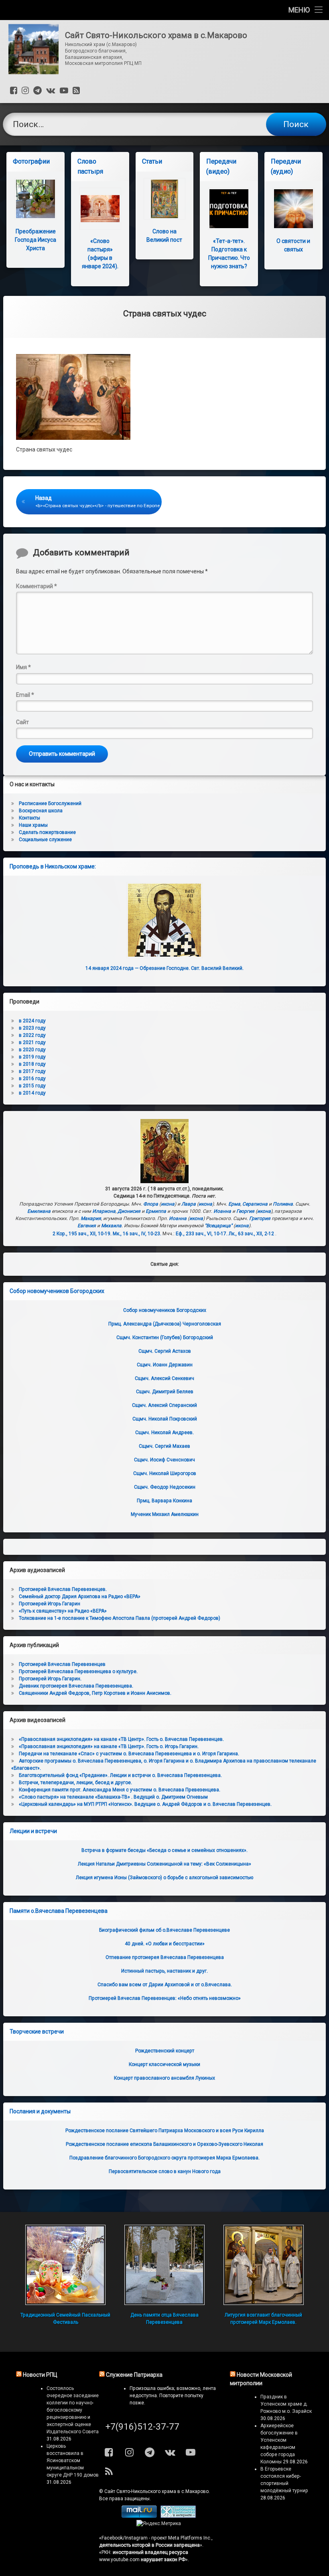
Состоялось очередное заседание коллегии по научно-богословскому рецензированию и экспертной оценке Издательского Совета (73, 2410)
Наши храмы (33, 825)
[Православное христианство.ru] (178, 2516)
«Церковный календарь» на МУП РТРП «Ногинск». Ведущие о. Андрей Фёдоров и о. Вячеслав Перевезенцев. (145, 1804)
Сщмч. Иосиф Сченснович (164, 1460)
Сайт (22, 722)
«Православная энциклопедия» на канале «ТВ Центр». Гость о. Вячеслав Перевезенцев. (121, 1739)
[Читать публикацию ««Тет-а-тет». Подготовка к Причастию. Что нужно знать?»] (229, 209)
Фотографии (31, 161)
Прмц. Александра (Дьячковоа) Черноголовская (165, 1324)
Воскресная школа (41, 811)
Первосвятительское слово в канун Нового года (165, 2171)
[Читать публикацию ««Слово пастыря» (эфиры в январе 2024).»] (100, 209)
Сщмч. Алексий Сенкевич (164, 1378)
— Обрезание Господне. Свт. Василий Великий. (164, 968)
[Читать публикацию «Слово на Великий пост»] (165, 199)
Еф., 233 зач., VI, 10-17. (202, 1234)
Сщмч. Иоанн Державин (165, 1365)
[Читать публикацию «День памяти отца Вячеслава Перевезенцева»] (164, 2265)
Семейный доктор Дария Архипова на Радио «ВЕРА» (80, 1597)
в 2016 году (32, 1079)
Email (25, 695)
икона (168, 1204)
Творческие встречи (37, 2032)
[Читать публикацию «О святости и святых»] (293, 209)
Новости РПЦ (40, 2375)
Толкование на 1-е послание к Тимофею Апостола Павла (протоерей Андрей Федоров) (120, 1618)
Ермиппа (156, 1211)
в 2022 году (32, 1035)
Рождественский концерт (165, 2051)
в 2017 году (32, 1071)
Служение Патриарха (134, 2375)
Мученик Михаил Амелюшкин (165, 1514)
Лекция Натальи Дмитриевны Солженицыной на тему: (164, 1864)
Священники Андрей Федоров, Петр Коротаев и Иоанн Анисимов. (95, 1693)
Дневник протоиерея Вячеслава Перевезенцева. (76, 1686)
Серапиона (255, 1204)
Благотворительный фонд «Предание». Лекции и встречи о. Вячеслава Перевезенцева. (120, 1775)
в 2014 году (32, 1093)
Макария (91, 1218)
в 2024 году (32, 1021)
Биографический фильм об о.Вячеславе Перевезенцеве (164, 1930)
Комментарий (37, 586)
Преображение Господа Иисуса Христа (36, 240)
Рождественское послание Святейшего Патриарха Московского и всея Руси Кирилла (165, 2131)
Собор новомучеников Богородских (57, 1291)
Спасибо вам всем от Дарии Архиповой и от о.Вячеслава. (165, 1985)
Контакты (29, 818)
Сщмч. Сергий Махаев (164, 1446)
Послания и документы (40, 2111)
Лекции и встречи (33, 1831)
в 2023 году (32, 1028)
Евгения (87, 1226)
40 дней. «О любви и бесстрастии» (165, 1944)
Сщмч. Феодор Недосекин (165, 1487)
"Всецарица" (218, 1226)
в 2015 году (32, 1086)
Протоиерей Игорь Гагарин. (50, 1679)
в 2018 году (32, 1064)
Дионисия (129, 1211)
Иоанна (222, 1211)
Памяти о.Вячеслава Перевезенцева (59, 1911)
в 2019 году (32, 1057)
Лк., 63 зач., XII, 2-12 (251, 1234)
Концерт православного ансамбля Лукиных (164, 2078)
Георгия (245, 1211)
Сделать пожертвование (47, 832)
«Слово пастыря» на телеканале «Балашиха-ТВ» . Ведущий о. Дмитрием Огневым (113, 1797)
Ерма (234, 1204)
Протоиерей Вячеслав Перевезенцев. (63, 1589)
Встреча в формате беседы (164, 1850)
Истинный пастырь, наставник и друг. (164, 1971)
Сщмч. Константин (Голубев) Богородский (165, 1338)
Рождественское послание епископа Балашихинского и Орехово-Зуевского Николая (164, 2144)
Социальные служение (45, 840)
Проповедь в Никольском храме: (53, 866)
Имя (23, 667)
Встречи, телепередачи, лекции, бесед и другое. (75, 1783)
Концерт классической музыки (164, 2064)
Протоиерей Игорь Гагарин (50, 1604)
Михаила (111, 1226)
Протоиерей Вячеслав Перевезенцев (62, 1664)
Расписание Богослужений (50, 803)
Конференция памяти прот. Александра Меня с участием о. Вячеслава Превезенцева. (120, 1790)
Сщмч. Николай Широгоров (165, 1473)
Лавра (189, 1204)
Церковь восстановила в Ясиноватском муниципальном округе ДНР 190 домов (73, 2461)
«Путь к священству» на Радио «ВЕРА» (63, 1611)
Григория (260, 1218)
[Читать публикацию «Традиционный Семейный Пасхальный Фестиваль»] (65, 2265)
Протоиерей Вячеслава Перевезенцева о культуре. (78, 1671)
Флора (151, 1204)
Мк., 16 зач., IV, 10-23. (137, 1234)
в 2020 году (32, 1050)
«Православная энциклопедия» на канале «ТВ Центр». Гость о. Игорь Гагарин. (109, 1746)
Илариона (104, 1211)
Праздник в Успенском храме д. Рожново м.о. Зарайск (286, 2404)
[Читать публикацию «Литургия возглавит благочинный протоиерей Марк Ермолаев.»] (264, 2265)
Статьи (152, 161)
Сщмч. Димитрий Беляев (165, 1392)
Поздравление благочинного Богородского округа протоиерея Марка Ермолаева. (164, 2158)
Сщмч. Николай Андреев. (164, 1433)
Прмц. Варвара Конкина (164, 1501)
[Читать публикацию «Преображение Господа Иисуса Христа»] (36, 199)
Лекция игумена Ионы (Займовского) (164, 1878)
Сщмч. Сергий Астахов (165, 1351)
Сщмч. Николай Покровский (165, 1419)
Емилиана (39, 1211)
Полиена (283, 1204)
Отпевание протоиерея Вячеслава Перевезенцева (165, 1957)
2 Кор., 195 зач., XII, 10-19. (82, 1234)
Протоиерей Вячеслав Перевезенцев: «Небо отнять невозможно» (165, 1998)
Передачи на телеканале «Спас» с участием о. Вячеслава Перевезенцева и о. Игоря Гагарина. (129, 1754)
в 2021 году (32, 1042)
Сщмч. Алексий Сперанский (164, 1405)
